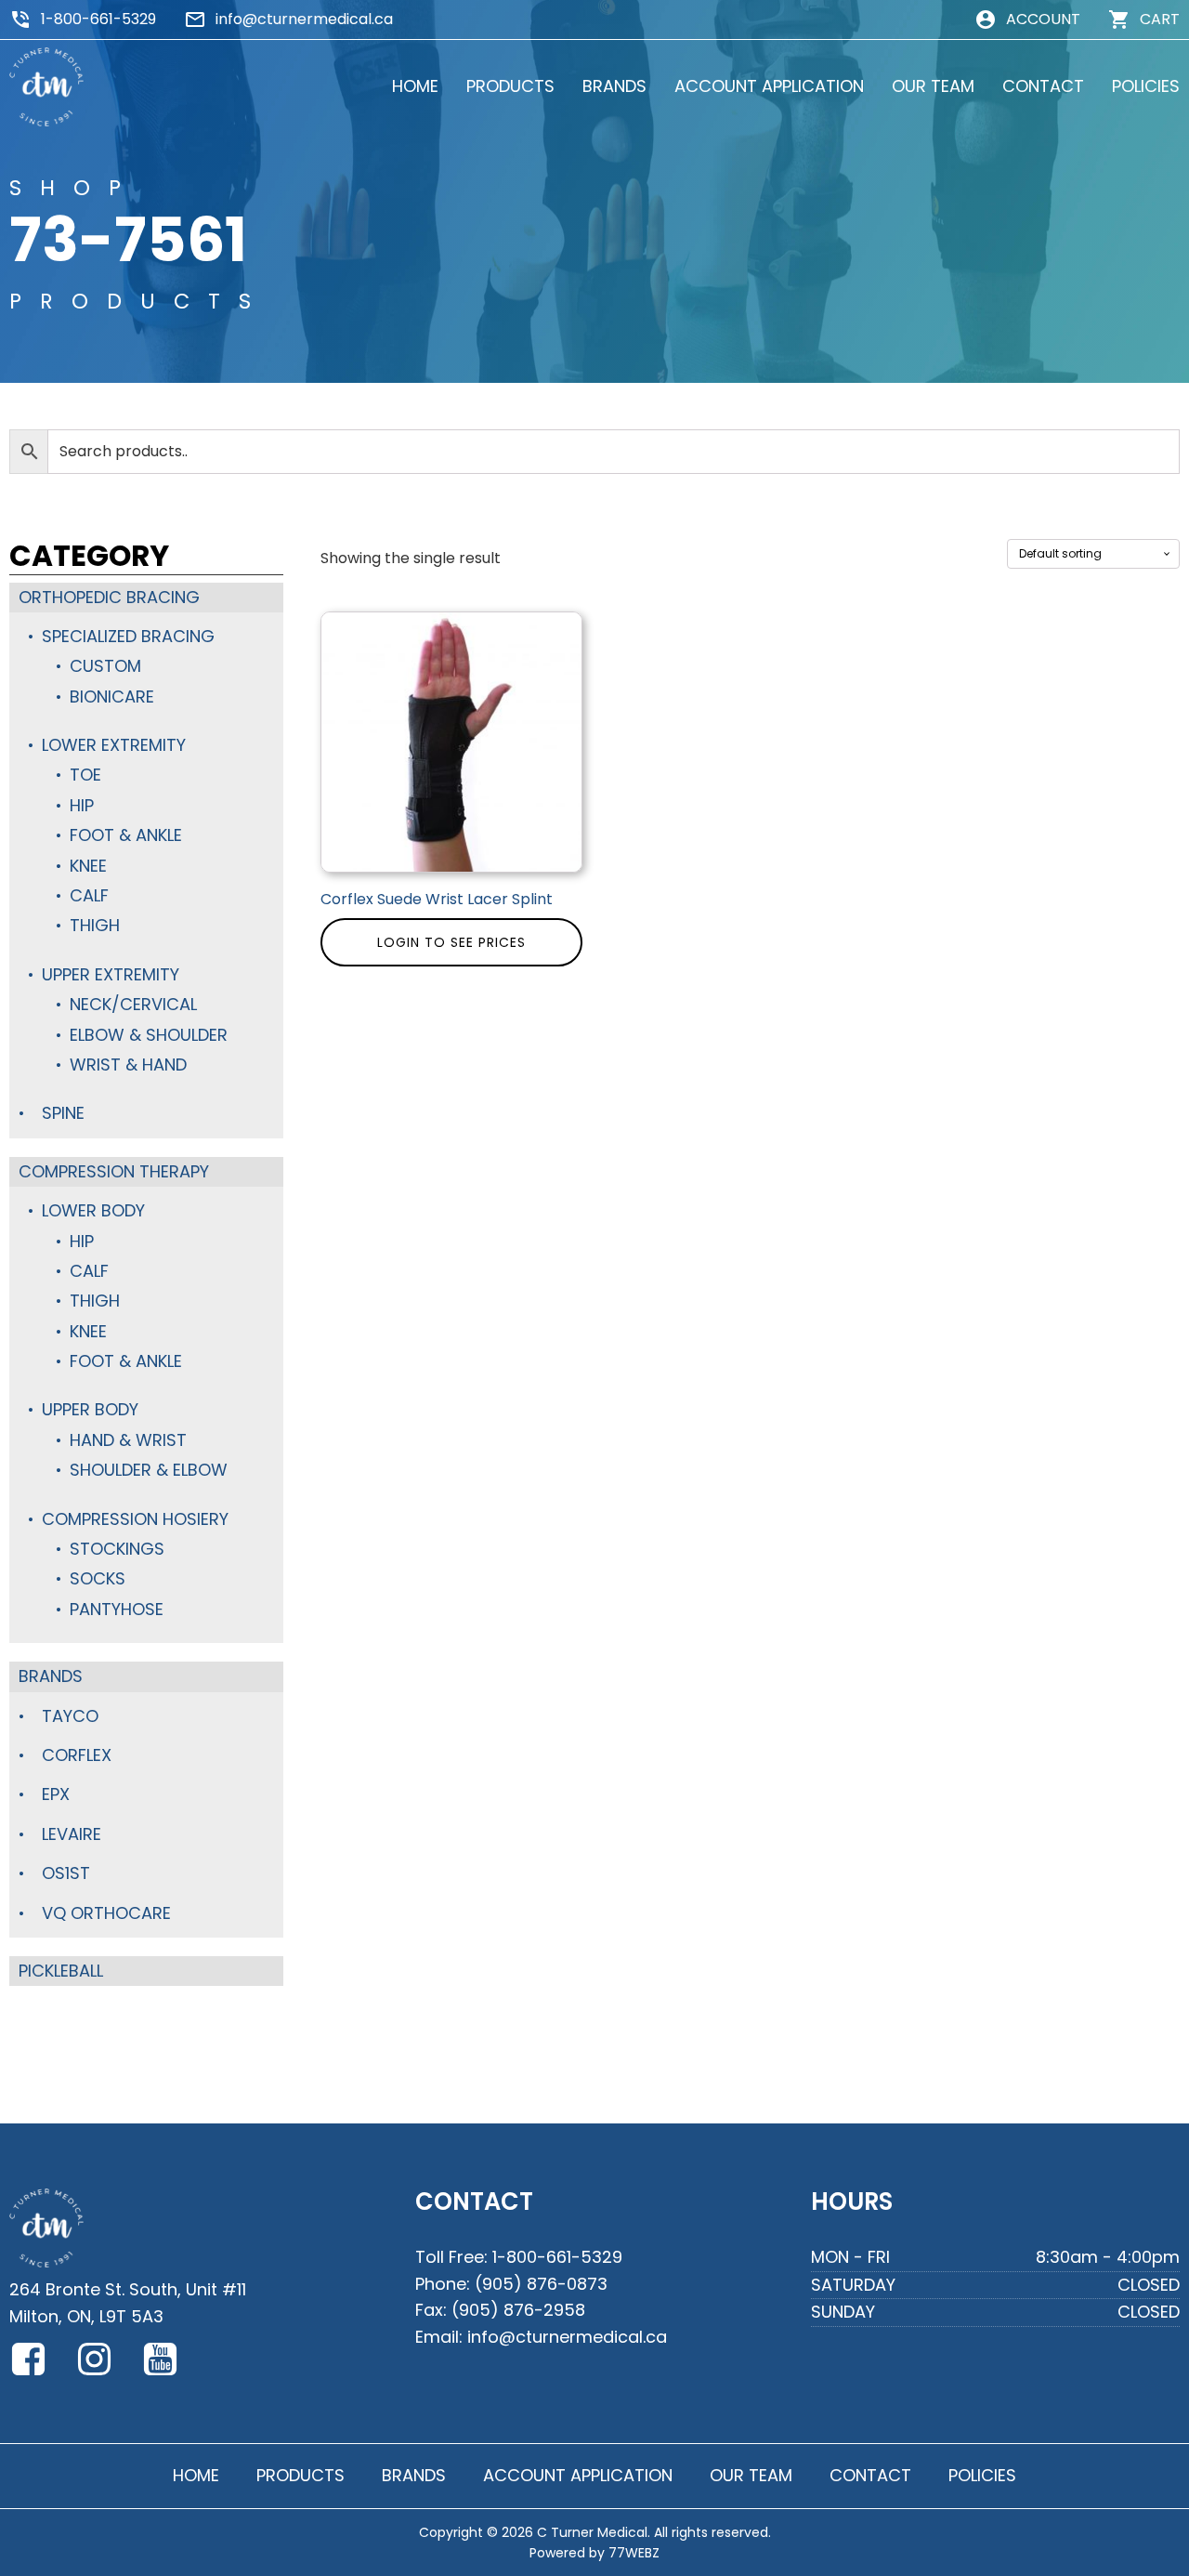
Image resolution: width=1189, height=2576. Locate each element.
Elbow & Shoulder (149, 1035)
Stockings (117, 1549)
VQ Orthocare (106, 1913)
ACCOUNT (1043, 19)
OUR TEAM (933, 86)
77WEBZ (634, 2553)
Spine (63, 1113)
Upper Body (90, 1409)
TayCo (70, 1716)
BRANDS (614, 86)
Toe (85, 775)
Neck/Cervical (133, 1004)
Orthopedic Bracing (109, 597)
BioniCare (112, 697)
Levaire (72, 1834)
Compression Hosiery (135, 1519)
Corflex (77, 1755)
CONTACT (1043, 86)
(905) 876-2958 (518, 2310)
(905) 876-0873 (541, 2284)
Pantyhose (117, 1609)
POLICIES (1146, 86)
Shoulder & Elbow (149, 1470)
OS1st (66, 1873)
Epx (56, 1794)
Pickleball (61, 1971)
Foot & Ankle (126, 835)
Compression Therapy (114, 1171)
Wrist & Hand (128, 1065)
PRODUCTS (510, 86)
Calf (89, 895)
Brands (51, 1676)
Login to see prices (451, 942)
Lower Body (93, 1210)
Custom (105, 666)
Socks (98, 1578)
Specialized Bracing (128, 636)
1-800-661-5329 (98, 19)
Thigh (95, 925)
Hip (82, 805)
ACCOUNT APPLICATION (769, 86)
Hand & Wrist (128, 1440)
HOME (415, 86)
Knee (88, 866)
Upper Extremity (111, 974)
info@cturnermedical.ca (304, 19)
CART (1160, 19)
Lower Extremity (114, 745)
